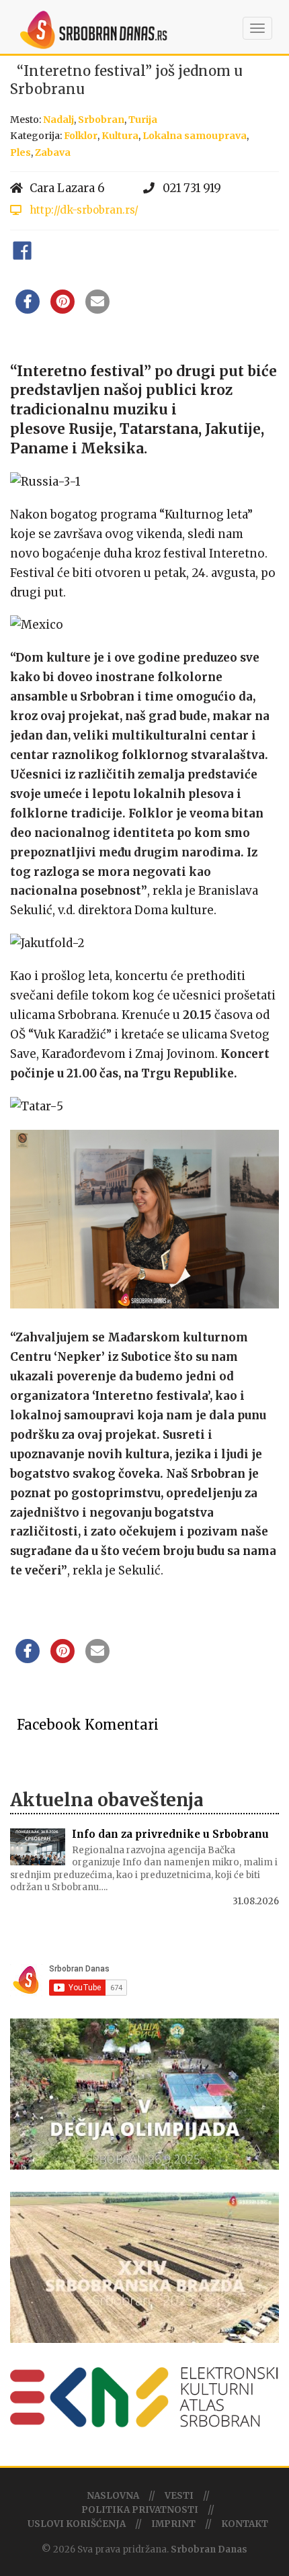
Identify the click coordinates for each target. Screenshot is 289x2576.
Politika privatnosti (140, 2510)
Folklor (81, 136)
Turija (143, 120)
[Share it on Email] (97, 310)
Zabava (53, 152)
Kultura (120, 136)
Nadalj (58, 120)
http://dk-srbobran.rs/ (83, 210)
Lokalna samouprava (195, 136)
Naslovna (113, 2496)
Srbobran (101, 120)
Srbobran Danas (209, 2549)
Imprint (173, 2524)
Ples (20, 152)
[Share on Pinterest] (63, 310)
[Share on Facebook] (28, 310)
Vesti (179, 2496)
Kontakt (245, 2524)
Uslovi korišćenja (77, 2524)
